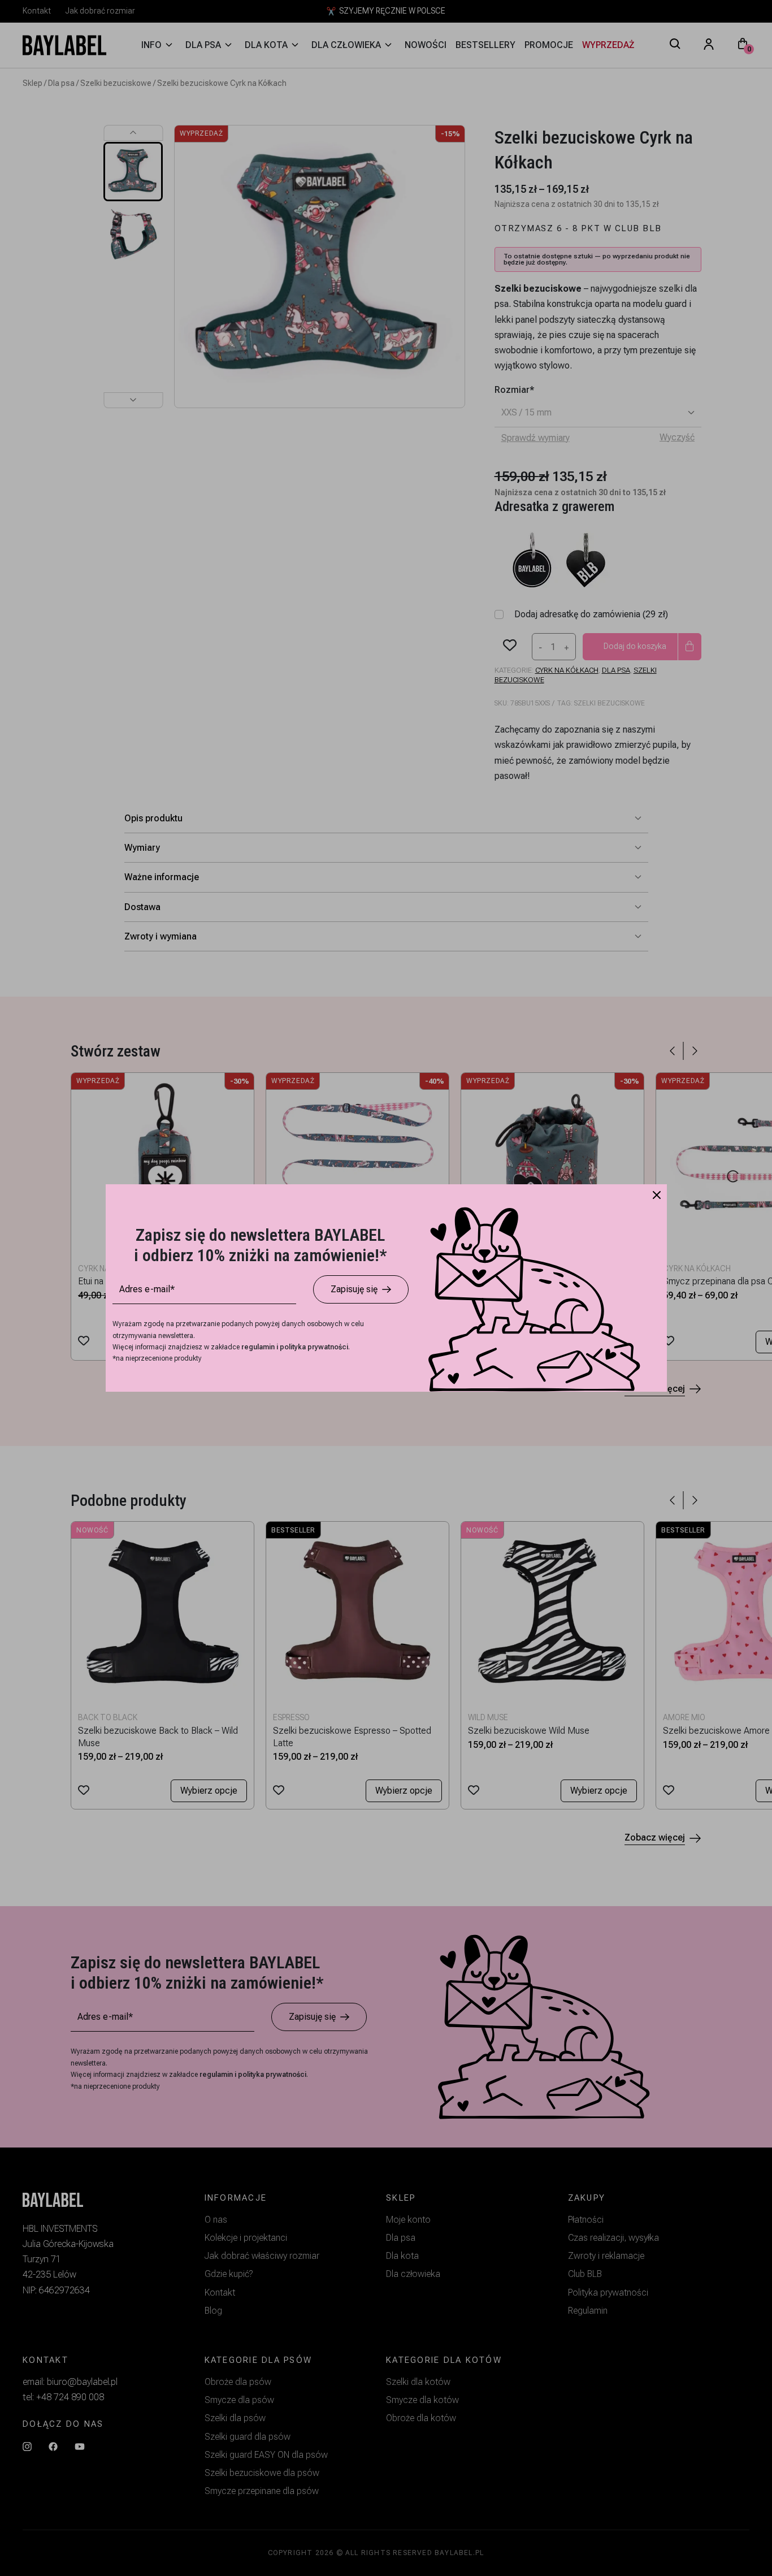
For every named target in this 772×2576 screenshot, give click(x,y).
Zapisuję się (354, 1289)
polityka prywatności (314, 1347)
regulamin (259, 1347)
